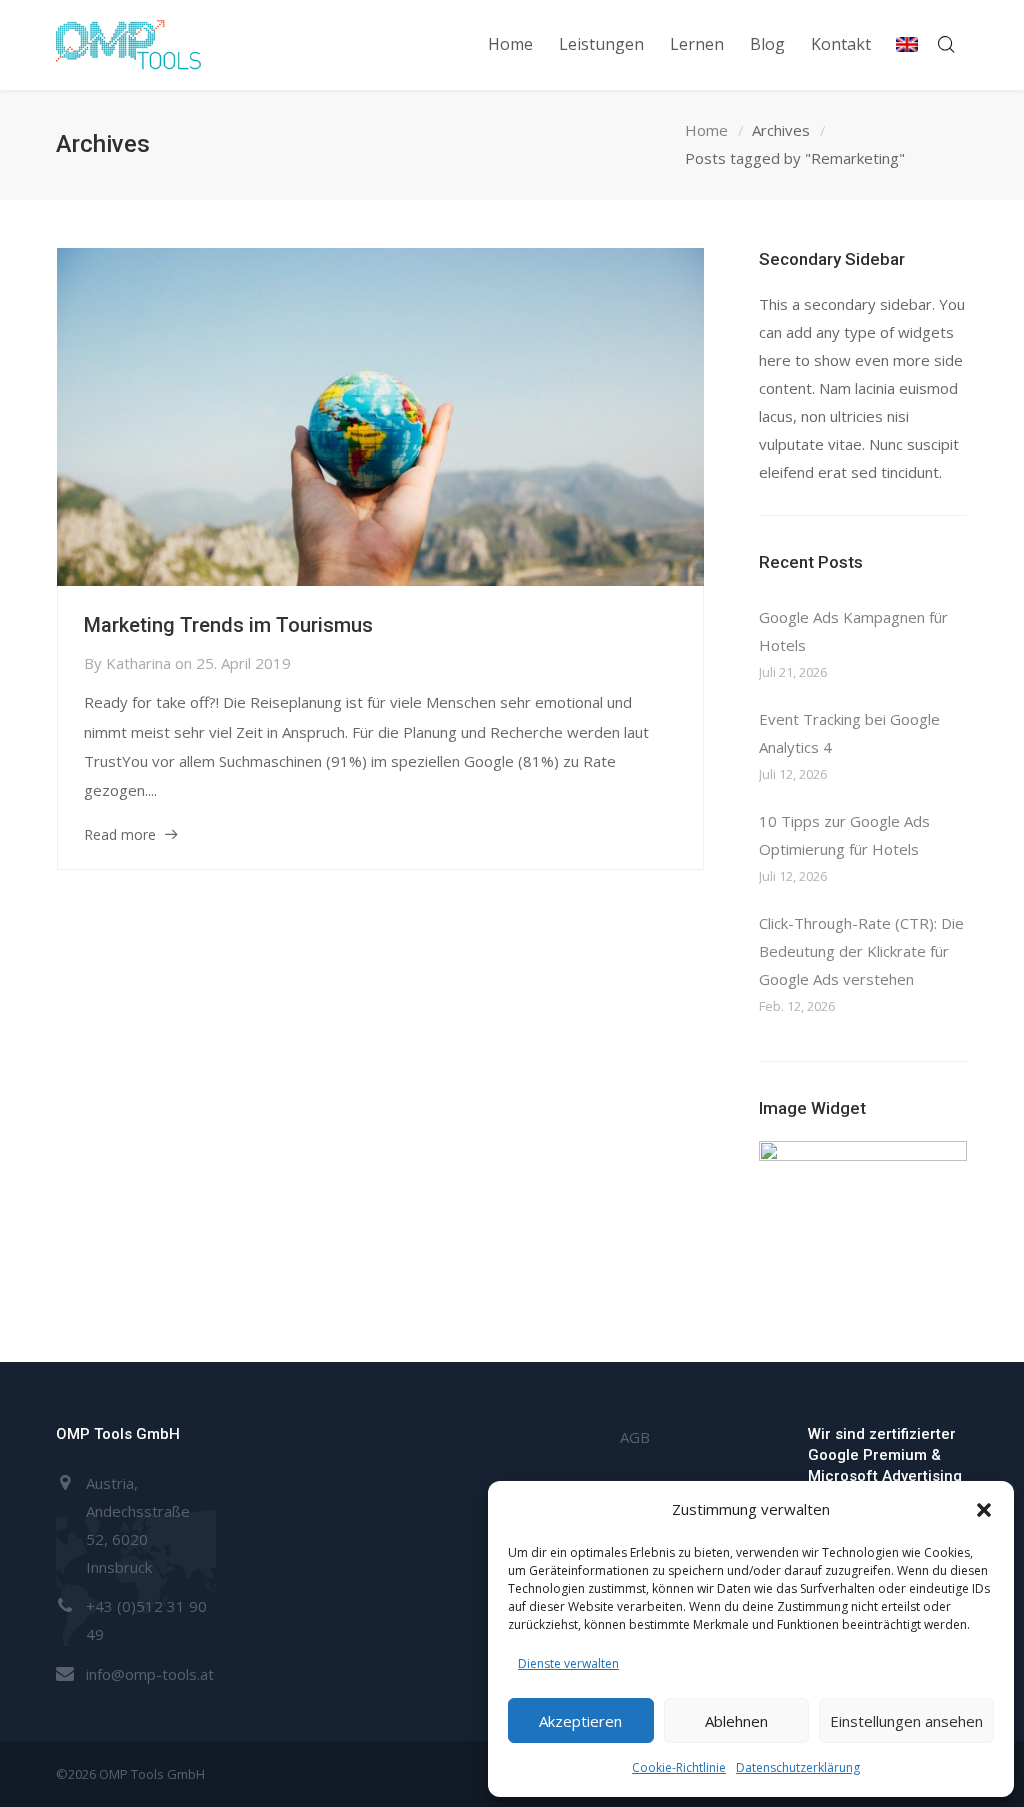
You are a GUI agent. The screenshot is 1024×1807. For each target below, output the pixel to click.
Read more (120, 834)
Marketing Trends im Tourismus (228, 625)
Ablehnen (736, 1721)
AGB (635, 1437)
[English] (907, 45)
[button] (984, 1510)
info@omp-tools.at (150, 1674)
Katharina (138, 663)
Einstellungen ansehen (906, 1721)
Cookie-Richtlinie (679, 1767)
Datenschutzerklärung (798, 1767)
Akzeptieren (580, 1721)
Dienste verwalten (568, 1663)
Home (706, 130)
